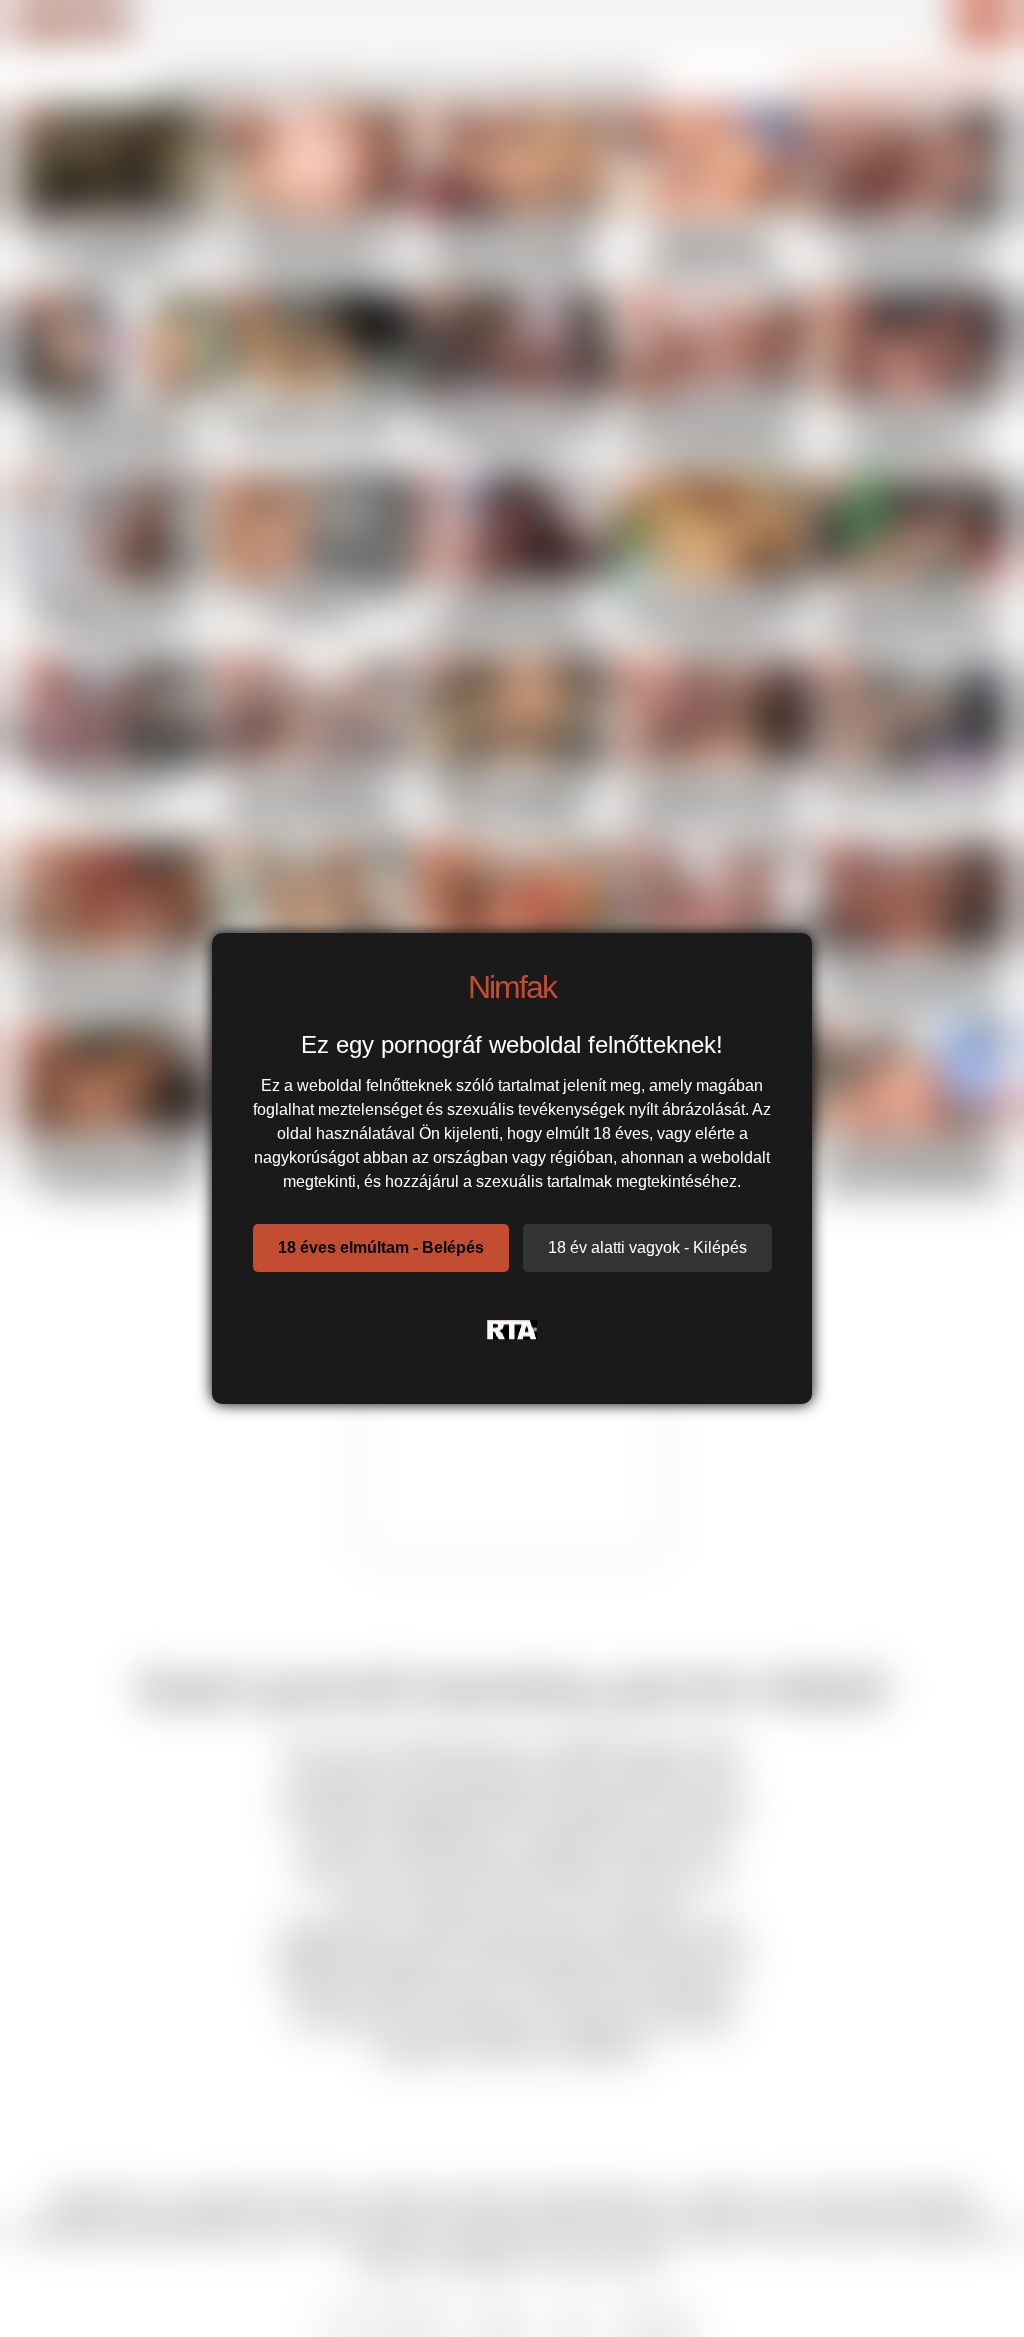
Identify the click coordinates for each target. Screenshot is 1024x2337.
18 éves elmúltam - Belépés (381, 1247)
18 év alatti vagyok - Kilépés (647, 1247)
